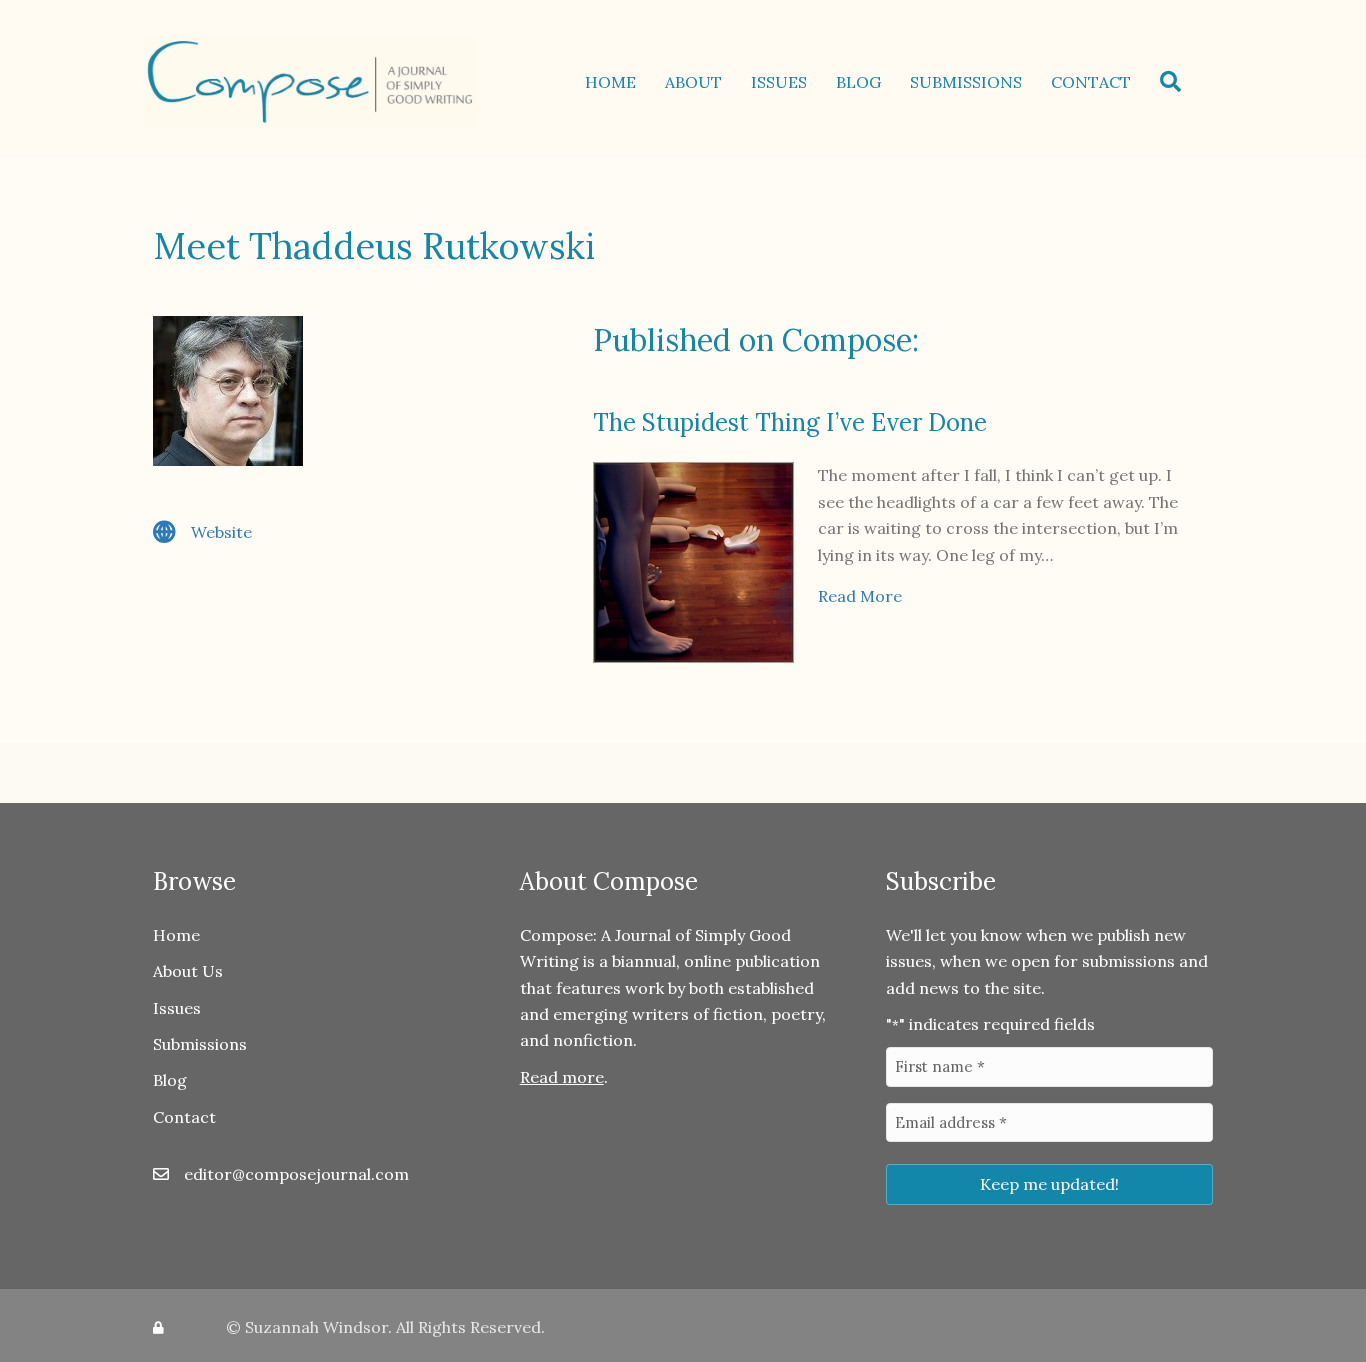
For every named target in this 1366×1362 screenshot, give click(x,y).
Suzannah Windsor (316, 1327)
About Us (188, 971)
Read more (562, 1077)
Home (610, 82)
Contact (1091, 82)
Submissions (966, 82)
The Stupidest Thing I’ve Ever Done (790, 422)
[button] (1174, 81)
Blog (858, 82)
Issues (779, 82)
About (693, 82)
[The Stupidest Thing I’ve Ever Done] (693, 561)
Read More (860, 595)
